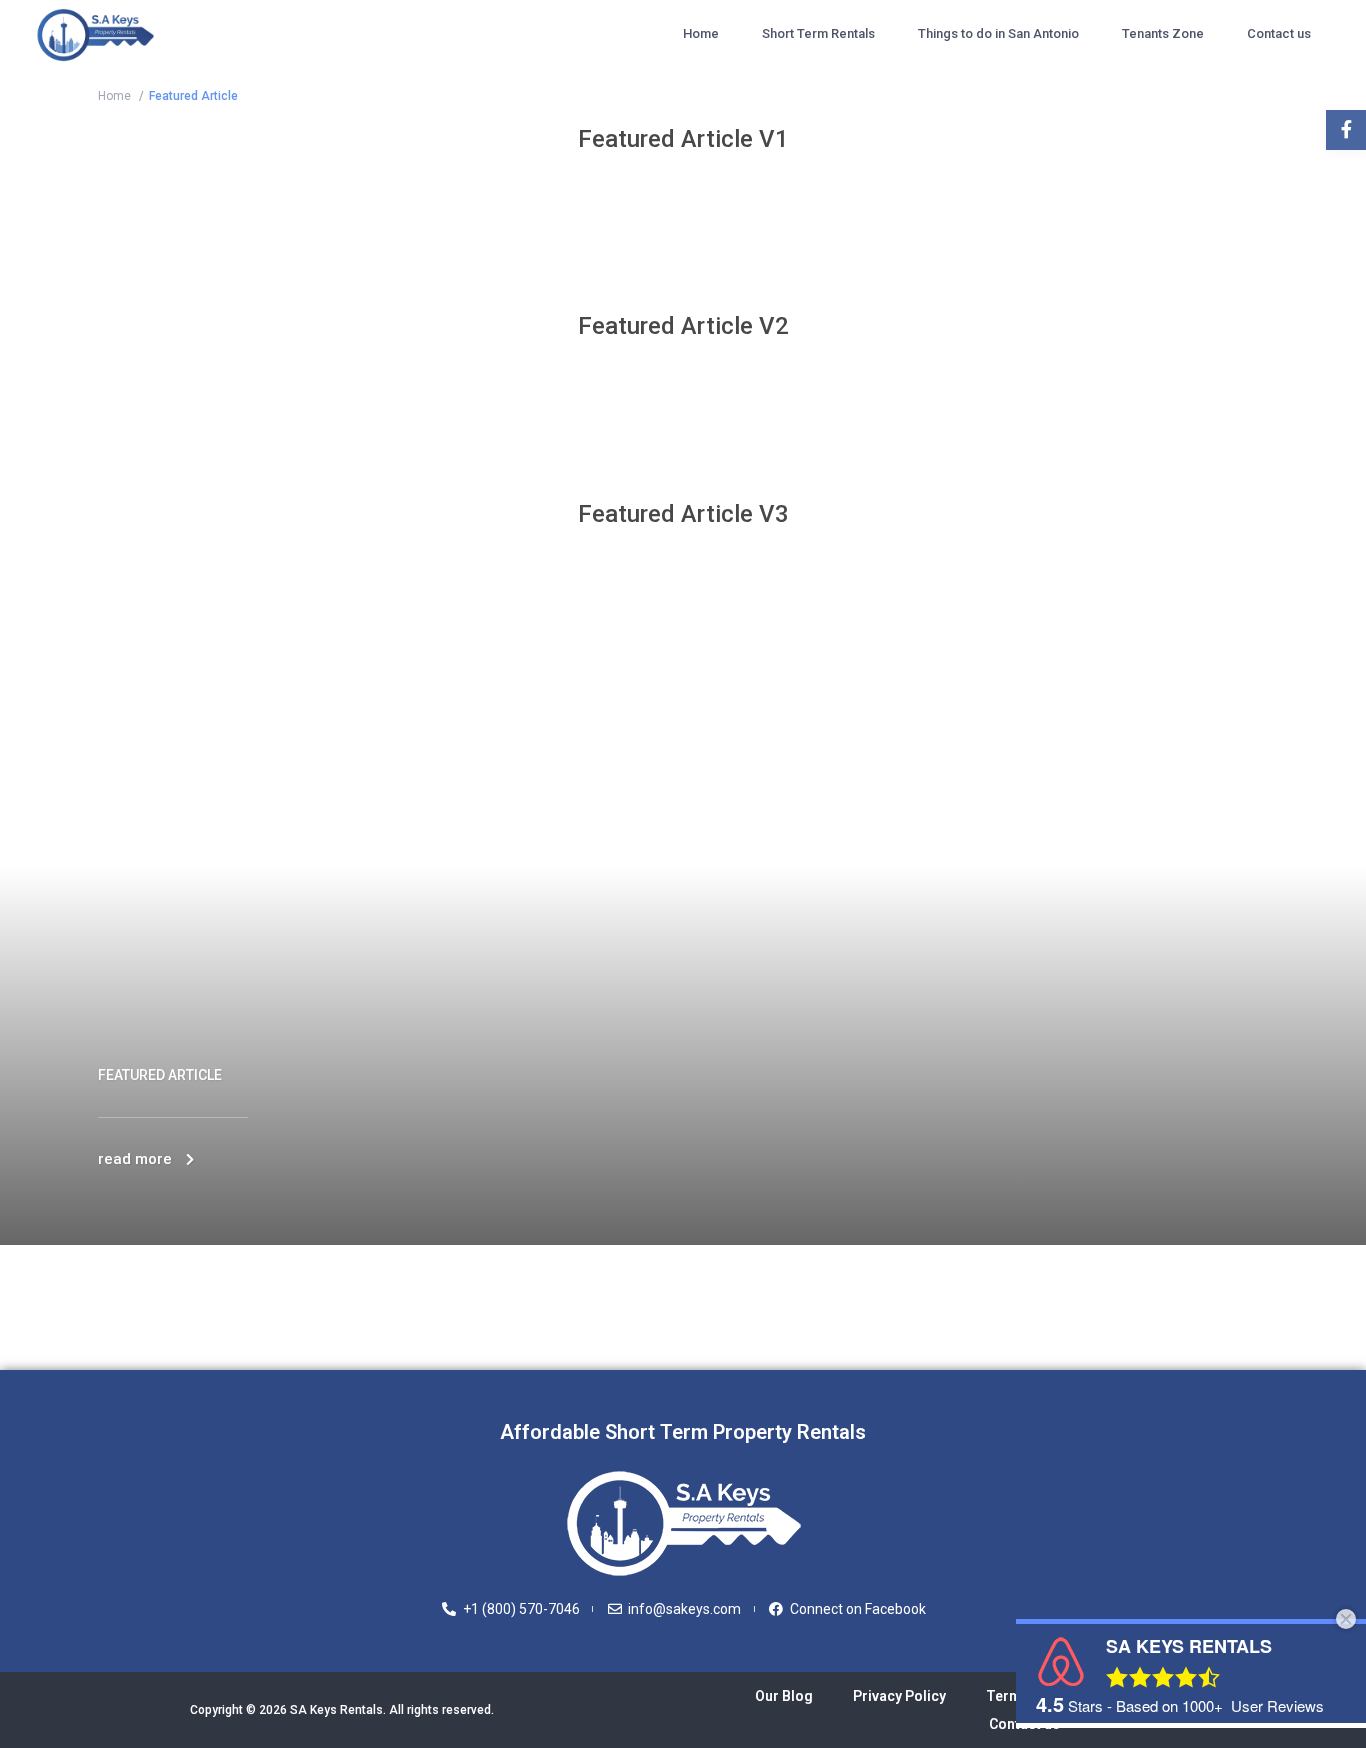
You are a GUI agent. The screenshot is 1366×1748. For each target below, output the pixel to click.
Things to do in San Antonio (998, 33)
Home (701, 33)
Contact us (1279, 33)
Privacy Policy (899, 1696)
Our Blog (784, 1696)
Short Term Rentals (818, 33)
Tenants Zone (1163, 33)
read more (135, 1159)
